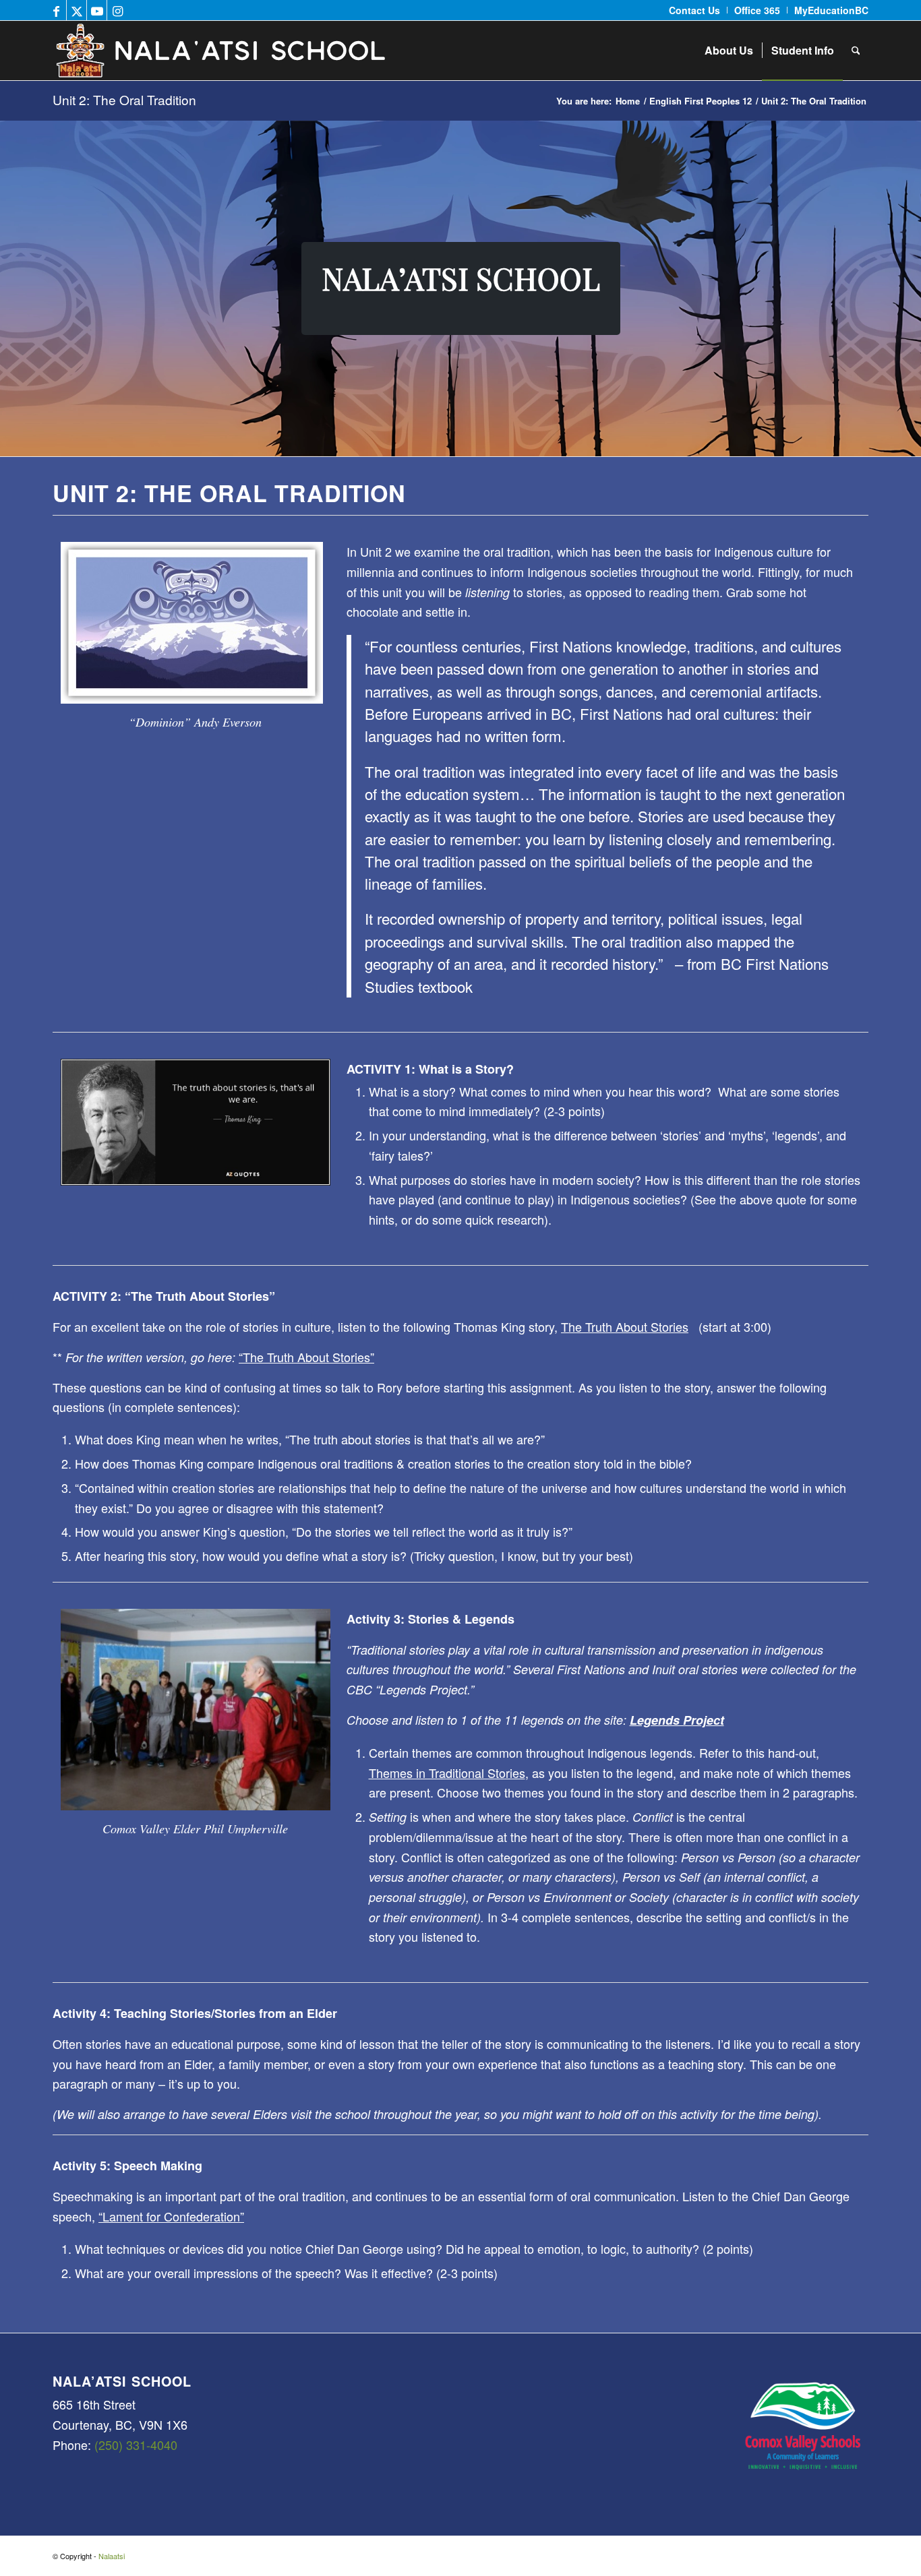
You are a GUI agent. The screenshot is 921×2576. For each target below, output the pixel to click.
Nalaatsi (112, 2556)
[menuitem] (695, 10)
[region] (460, 288)
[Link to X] (77, 10)
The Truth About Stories (625, 1326)
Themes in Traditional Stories (447, 1773)
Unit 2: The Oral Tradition (124, 99)
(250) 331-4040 (136, 2445)
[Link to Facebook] (56, 10)
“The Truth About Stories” (306, 1357)
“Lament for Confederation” (171, 2216)
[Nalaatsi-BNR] (276, 51)
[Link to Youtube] (97, 10)
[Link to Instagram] (117, 10)
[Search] (856, 51)
